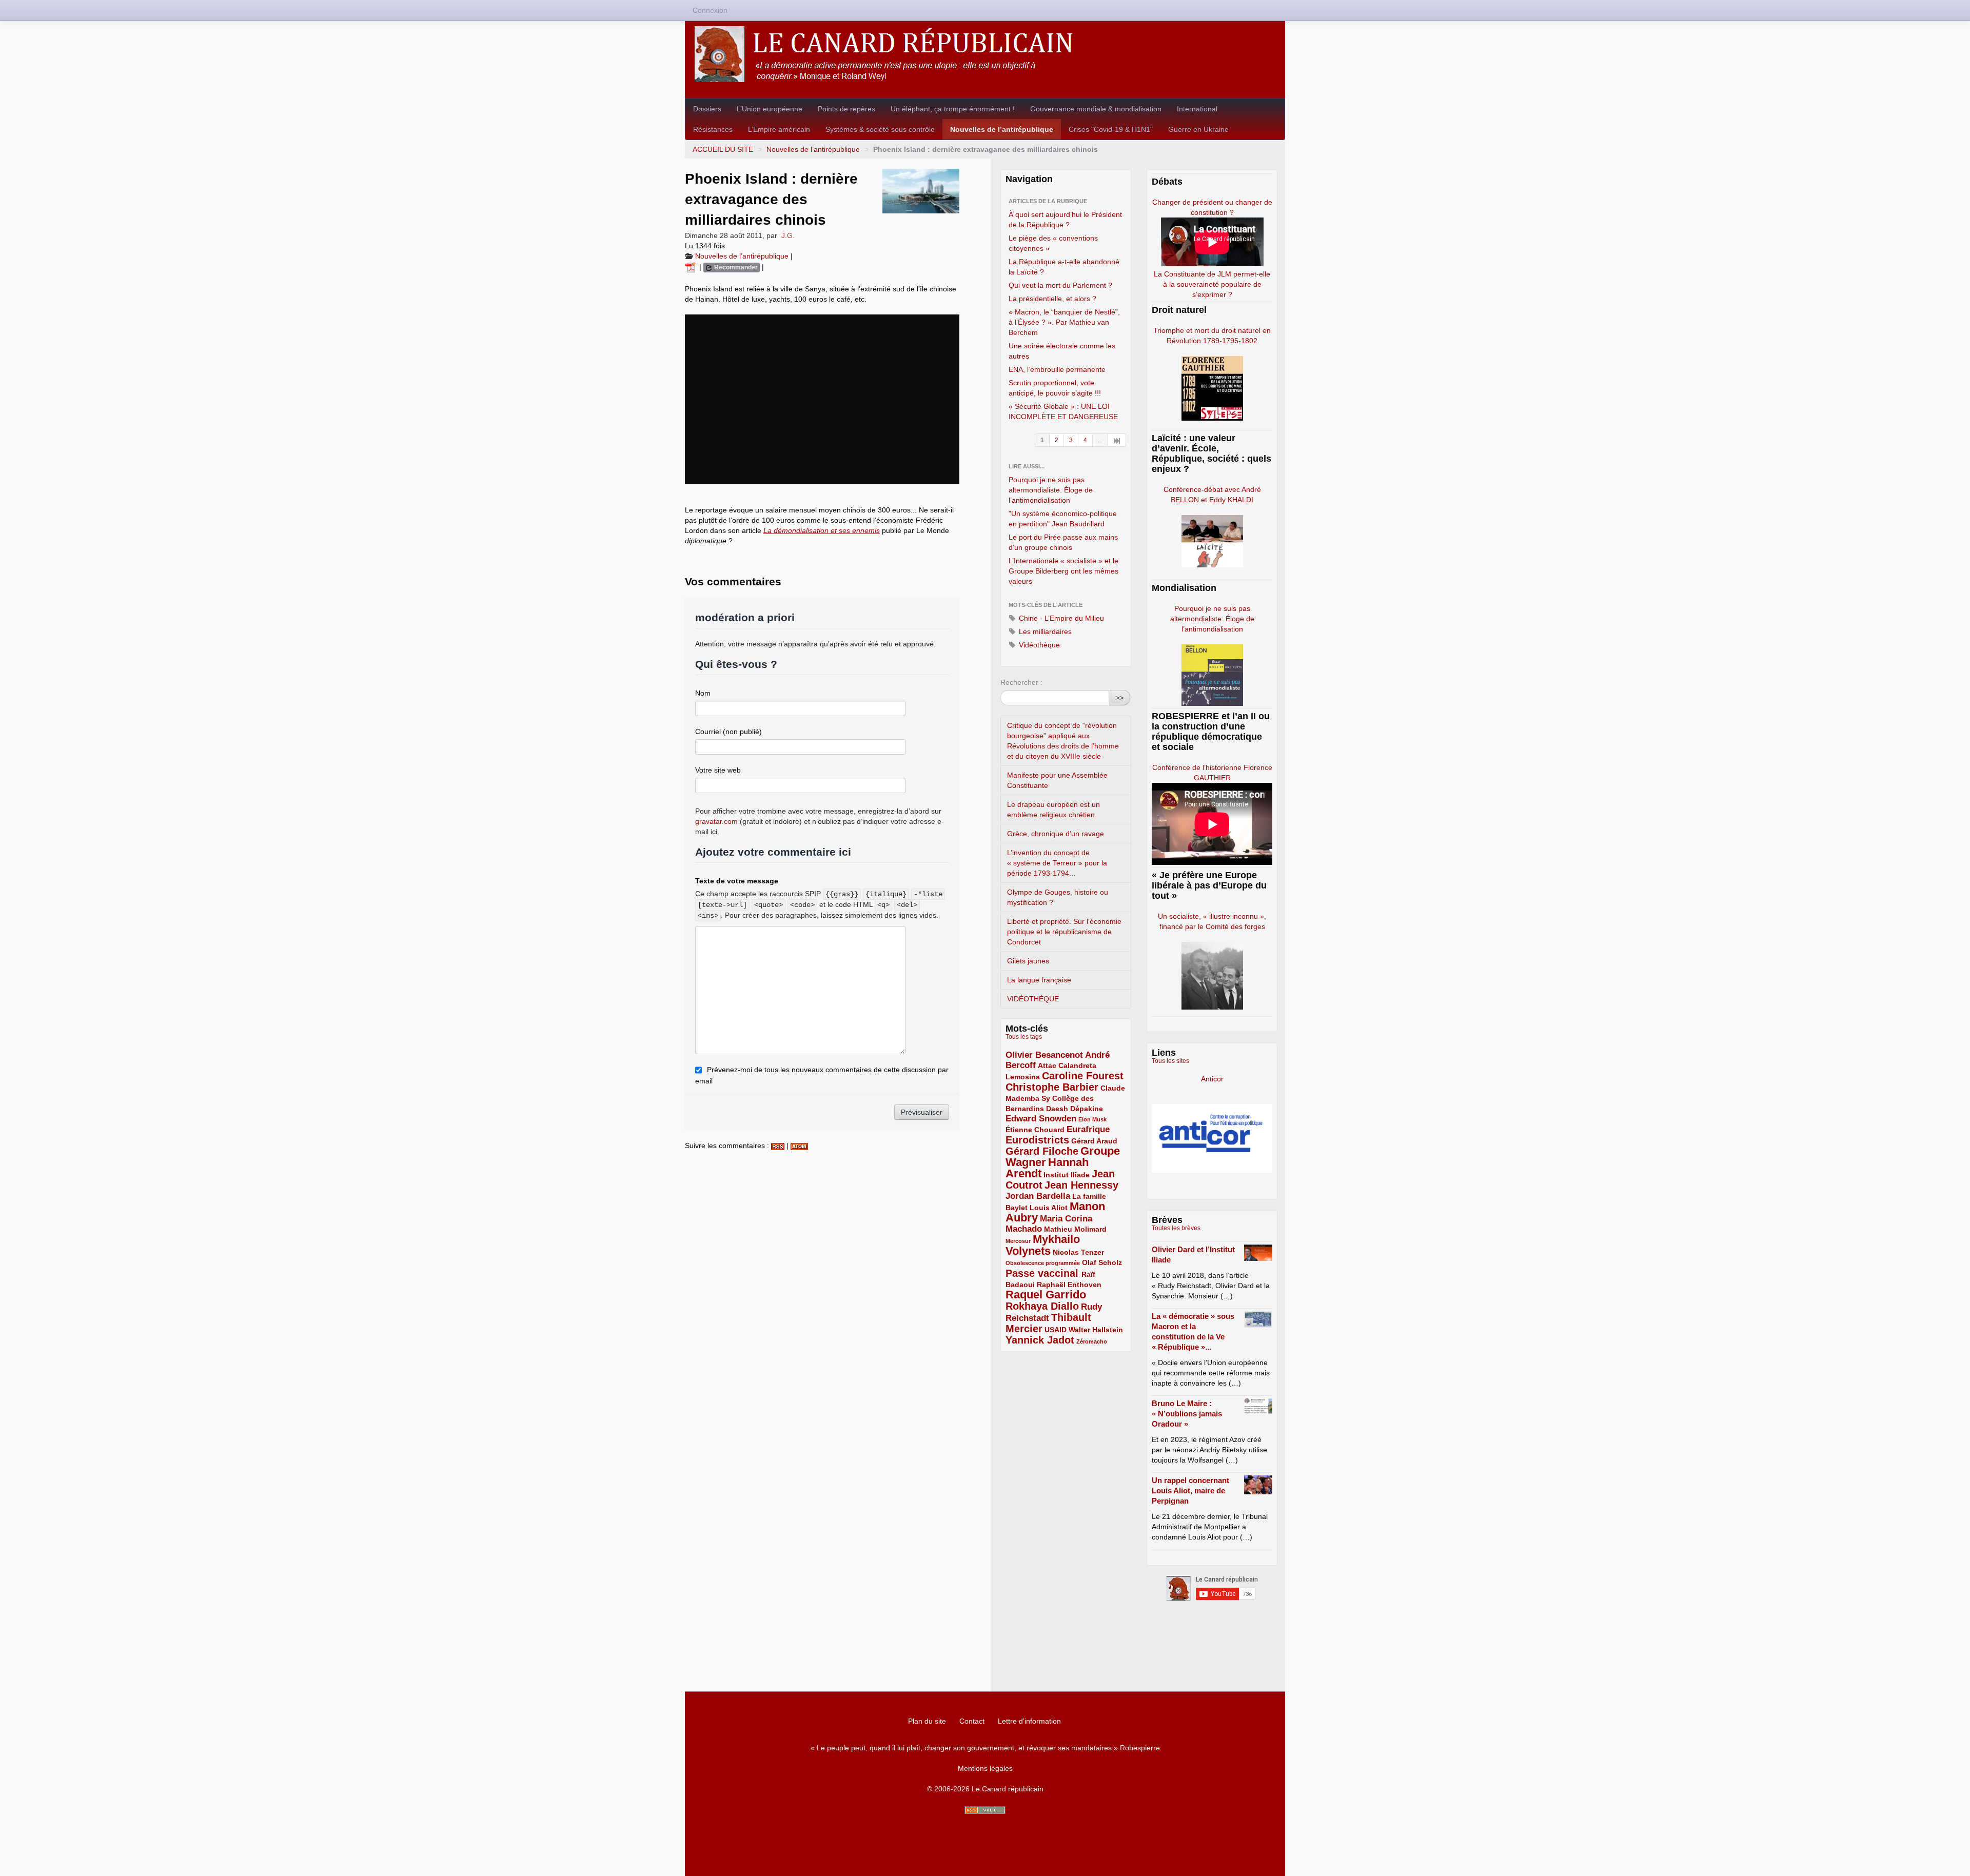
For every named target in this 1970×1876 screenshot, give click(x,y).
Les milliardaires (1044, 631)
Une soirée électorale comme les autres (1062, 351)
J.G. (788, 235)
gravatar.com (716, 821)
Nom (703, 693)
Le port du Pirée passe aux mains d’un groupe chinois (1063, 542)
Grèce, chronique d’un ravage (1056, 834)
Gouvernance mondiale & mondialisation (1096, 109)
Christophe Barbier (1052, 1087)
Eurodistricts (1037, 1140)
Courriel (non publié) (728, 732)
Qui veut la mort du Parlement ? (1060, 285)
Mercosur (1018, 1241)
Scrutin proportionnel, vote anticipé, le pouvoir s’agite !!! (1055, 388)
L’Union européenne (770, 109)
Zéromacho (1092, 1341)
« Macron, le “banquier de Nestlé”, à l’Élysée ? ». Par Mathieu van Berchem (1064, 322)
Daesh (1057, 1109)
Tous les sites (1170, 1061)
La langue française (1039, 980)
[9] (1117, 440)
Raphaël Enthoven (1069, 1285)
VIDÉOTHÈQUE (1033, 999)
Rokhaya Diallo (1042, 1306)
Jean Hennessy (1081, 1185)
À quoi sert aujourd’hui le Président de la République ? (1065, 220)
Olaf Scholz (1102, 1262)
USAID (1056, 1330)
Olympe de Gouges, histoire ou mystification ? (1058, 897)
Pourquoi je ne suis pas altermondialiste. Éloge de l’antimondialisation (1051, 490)
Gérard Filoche (1042, 1151)
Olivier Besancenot (1044, 1055)
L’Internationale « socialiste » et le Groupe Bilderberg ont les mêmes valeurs (1063, 571)
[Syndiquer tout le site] (985, 1810)
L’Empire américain (779, 129)
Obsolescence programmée (1043, 1263)
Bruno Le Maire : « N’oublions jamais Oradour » (1187, 1414)
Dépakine (1087, 1109)
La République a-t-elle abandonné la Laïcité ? (1064, 267)
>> (1119, 698)
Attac (1047, 1065)
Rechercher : (1021, 682)
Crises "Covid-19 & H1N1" (1111, 129)
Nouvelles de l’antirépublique (1002, 129)
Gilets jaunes (1028, 961)
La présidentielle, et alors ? (1052, 299)
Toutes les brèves (1176, 1228)
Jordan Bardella (1038, 1196)
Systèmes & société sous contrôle (880, 129)
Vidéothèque (1038, 645)
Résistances (713, 129)
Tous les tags (1024, 1037)
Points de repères (846, 109)
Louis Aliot (1049, 1208)
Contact (972, 1721)
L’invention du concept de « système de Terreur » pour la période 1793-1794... (1057, 863)
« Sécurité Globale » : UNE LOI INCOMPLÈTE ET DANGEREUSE (1063, 411)
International (1197, 109)
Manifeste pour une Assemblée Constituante (1057, 780)
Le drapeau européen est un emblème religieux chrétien (1053, 809)
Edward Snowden (1041, 1119)
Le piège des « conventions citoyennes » (1053, 243)
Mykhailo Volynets (1043, 1245)
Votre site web (718, 770)
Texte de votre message (737, 881)
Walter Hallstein (1096, 1330)
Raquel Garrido (1046, 1295)
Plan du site (927, 1721)
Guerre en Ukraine (1198, 129)
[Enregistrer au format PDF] (692, 267)
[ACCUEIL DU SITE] (985, 54)
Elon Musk (1092, 1119)
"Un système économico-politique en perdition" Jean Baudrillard (1063, 519)
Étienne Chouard (1035, 1130)
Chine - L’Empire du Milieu (1060, 618)
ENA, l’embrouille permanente (1057, 369)
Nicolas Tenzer (1078, 1252)
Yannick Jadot (1040, 1340)
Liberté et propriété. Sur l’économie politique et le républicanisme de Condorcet (1064, 932)
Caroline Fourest (1083, 1076)
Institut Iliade (1067, 1175)
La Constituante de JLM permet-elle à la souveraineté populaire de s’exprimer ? (1212, 284)
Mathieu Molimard (1075, 1229)
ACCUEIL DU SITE (723, 149)
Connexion (710, 10)
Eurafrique (1088, 1129)
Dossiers (707, 109)
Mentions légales (985, 1768)
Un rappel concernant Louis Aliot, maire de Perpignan (1190, 1490)
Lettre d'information (1029, 1721)
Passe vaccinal (1043, 1273)
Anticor (1212, 1079)
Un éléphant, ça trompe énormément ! (953, 109)
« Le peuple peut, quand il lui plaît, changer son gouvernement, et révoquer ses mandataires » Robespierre (985, 1748)
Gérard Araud (1094, 1141)
